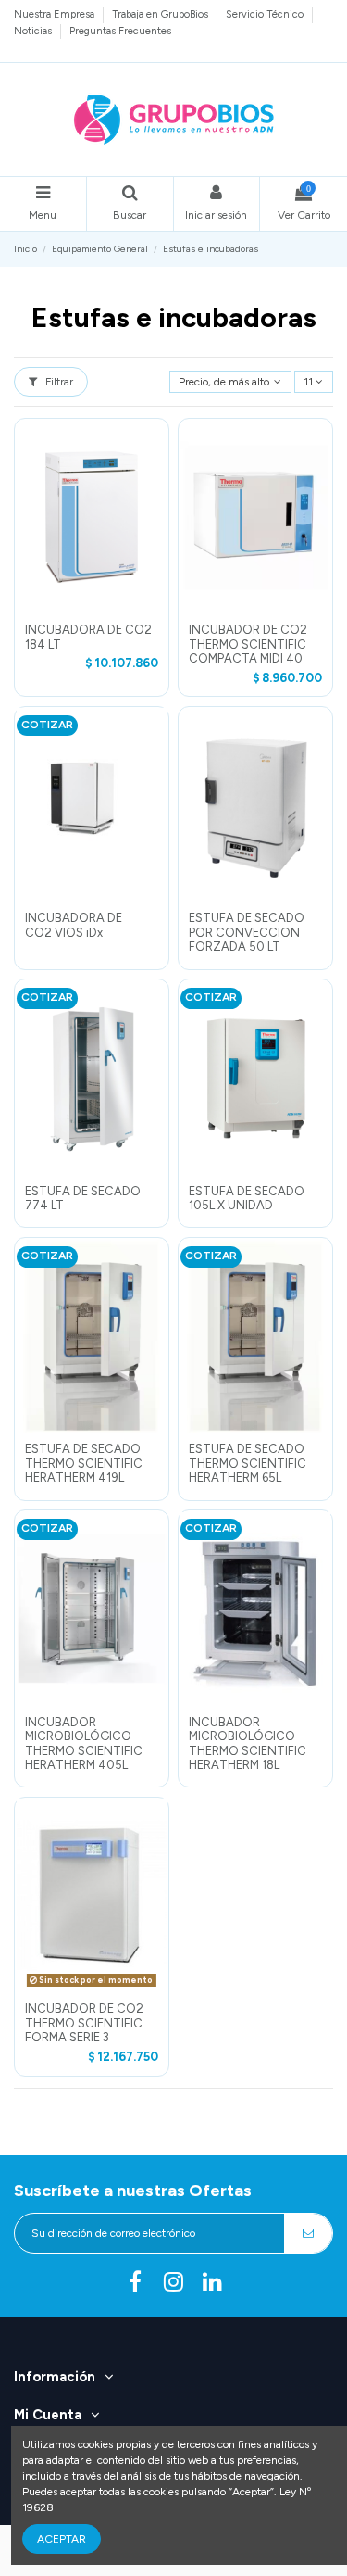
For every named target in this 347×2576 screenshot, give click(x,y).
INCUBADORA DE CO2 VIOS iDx (74, 925)
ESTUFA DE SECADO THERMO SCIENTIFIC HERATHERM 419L (84, 1463)
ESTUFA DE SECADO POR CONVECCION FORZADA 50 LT (247, 932)
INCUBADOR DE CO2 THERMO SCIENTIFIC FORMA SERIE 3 (84, 2023)
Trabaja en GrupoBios (161, 14)
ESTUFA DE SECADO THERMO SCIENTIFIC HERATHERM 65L (248, 1463)
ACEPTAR (62, 2539)
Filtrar (58, 382)
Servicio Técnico (266, 14)
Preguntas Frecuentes (120, 31)
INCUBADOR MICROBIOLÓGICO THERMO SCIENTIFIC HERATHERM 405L (84, 1744)
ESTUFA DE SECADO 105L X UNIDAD (247, 1199)
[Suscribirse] (308, 2233)
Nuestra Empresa (56, 14)
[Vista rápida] (92, 609)
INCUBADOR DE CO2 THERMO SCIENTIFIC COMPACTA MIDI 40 (248, 644)
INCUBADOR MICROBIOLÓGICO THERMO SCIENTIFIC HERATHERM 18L (248, 1744)
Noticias (34, 31)
